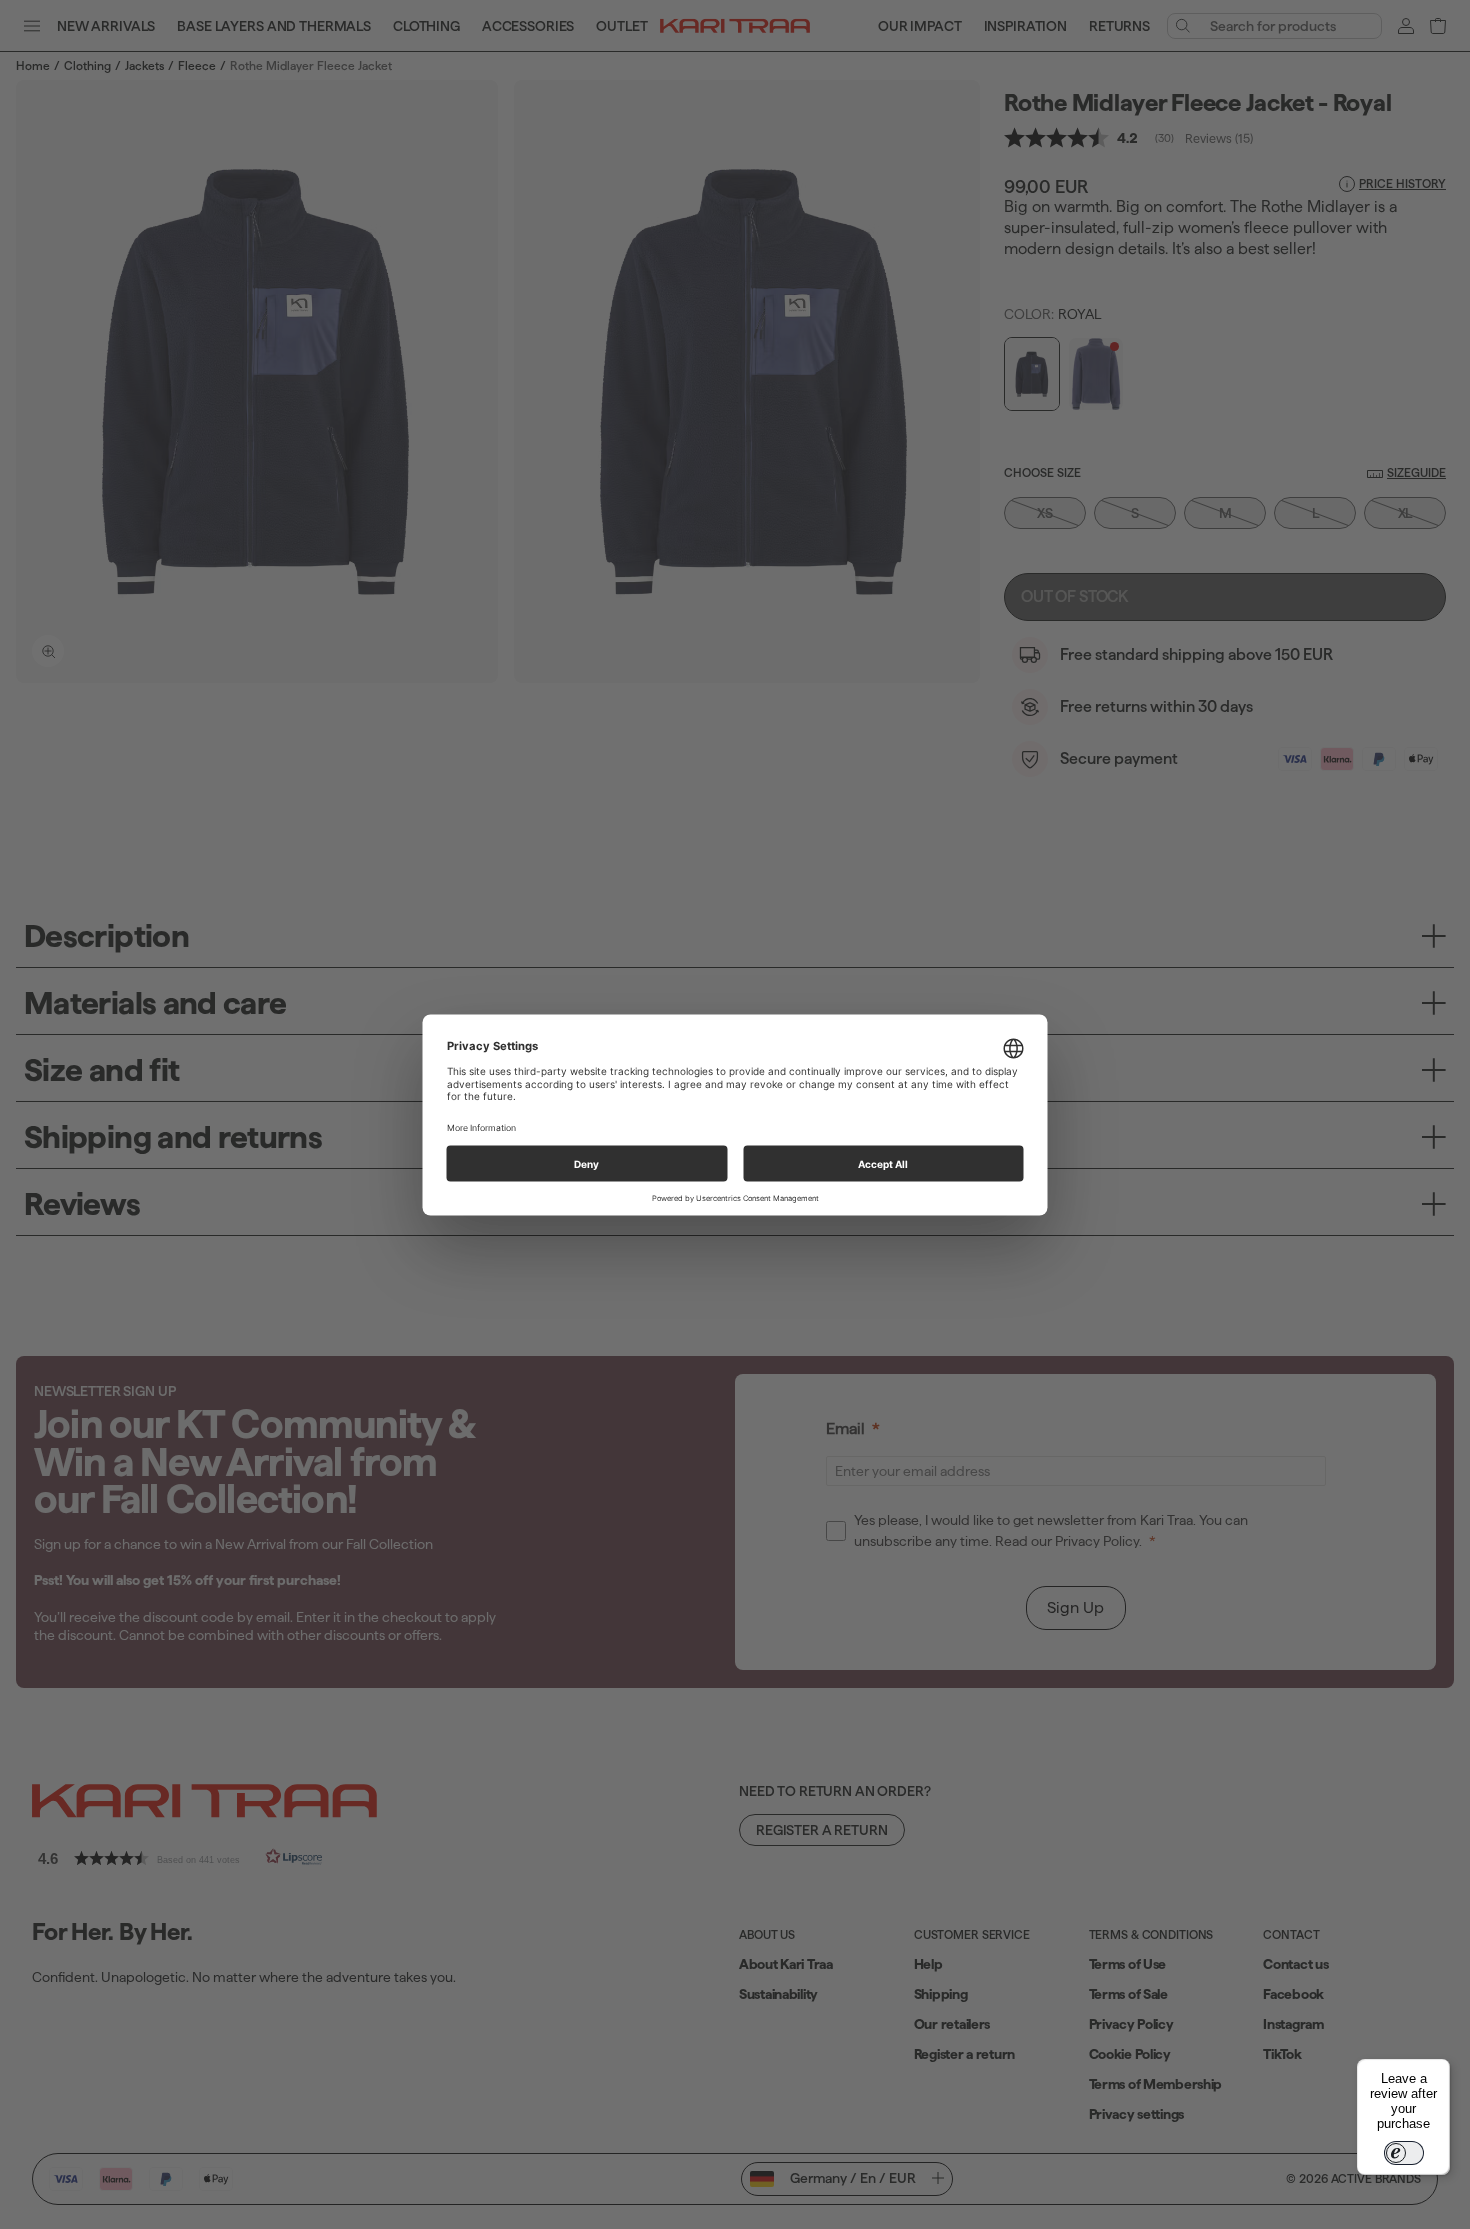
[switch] (1404, 2153)
